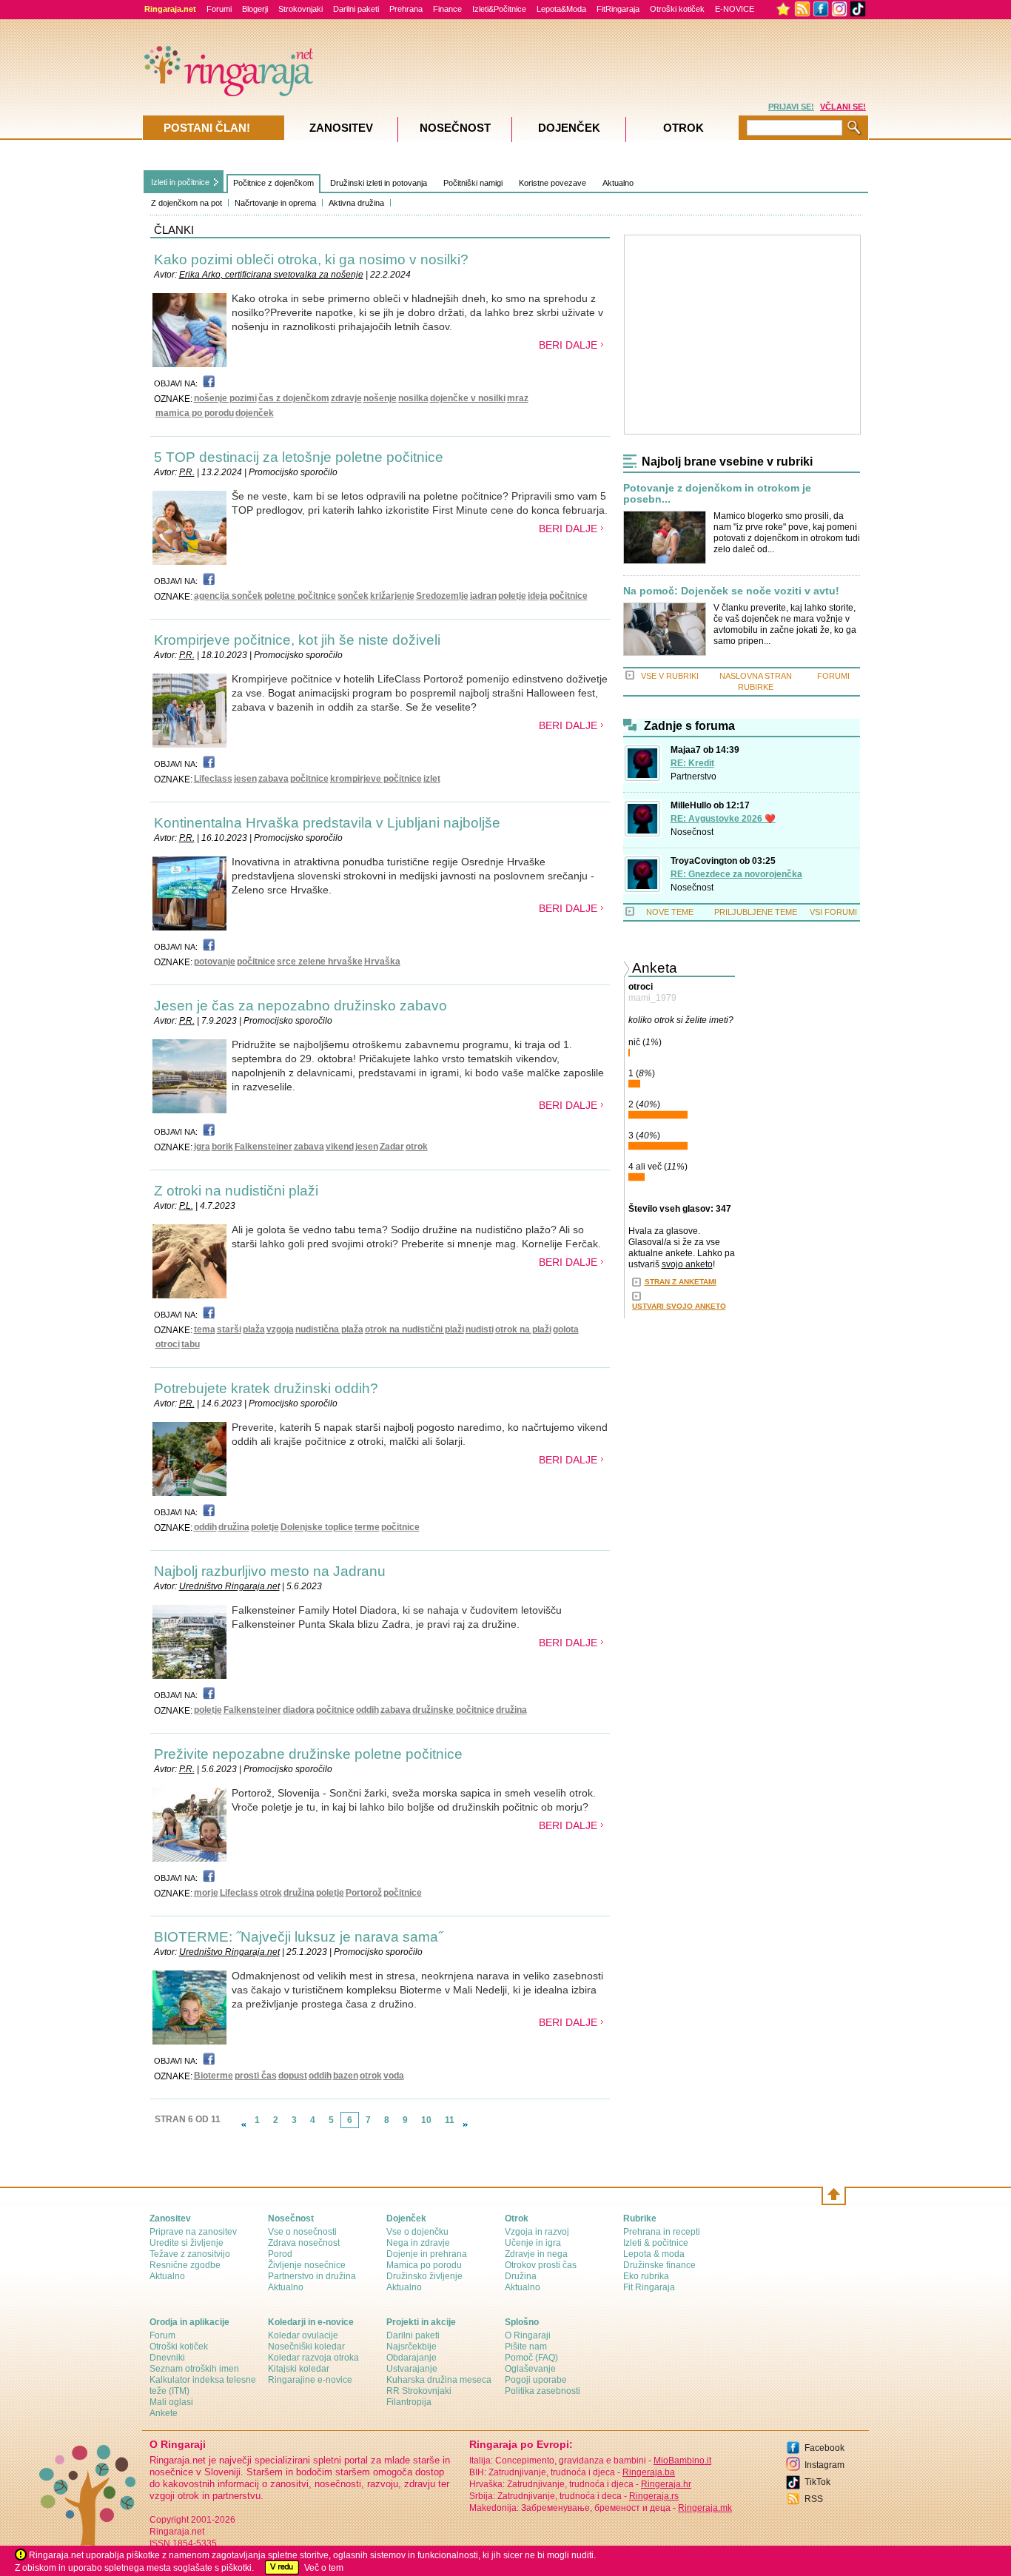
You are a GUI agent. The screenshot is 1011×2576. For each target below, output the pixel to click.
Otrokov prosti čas (541, 2265)
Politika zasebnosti (543, 2391)
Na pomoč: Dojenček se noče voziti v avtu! (731, 591)
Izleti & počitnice (656, 2243)
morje (206, 1893)
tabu (191, 1344)
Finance (447, 9)
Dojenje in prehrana (427, 2254)
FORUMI (833, 676)
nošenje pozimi (225, 398)
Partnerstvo (693, 777)
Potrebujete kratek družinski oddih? (266, 1388)
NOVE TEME (670, 912)
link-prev (243, 2124)
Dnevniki (167, 2358)
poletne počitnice (300, 596)
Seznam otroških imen (194, 2369)
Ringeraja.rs (654, 2496)
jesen (245, 779)
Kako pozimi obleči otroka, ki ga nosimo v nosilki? (311, 259)
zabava (273, 779)
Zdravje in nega (536, 2254)
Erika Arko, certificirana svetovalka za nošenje (271, 275)
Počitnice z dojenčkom (273, 183)
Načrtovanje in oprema (275, 203)
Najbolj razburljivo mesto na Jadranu (270, 1571)
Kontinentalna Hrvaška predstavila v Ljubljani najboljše (327, 823)
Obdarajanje (412, 2358)
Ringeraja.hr (666, 2484)
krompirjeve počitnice (376, 779)
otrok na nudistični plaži (414, 1329)
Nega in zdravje (418, 2243)
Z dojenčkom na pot (187, 203)
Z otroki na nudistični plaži (236, 1191)
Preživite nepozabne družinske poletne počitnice (308, 1754)
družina (234, 1527)
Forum (162, 2335)
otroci (168, 1344)
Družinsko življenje (424, 2276)
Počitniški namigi (473, 183)
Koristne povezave (552, 183)
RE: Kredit (692, 763)
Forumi (219, 9)
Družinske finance (659, 2265)
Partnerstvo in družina (312, 2276)
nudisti (480, 1329)
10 (426, 2120)
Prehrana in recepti (662, 2232)
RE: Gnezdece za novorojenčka (736, 874)
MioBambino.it (682, 2461)
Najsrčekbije (412, 2347)
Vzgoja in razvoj (537, 2232)
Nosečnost (692, 832)
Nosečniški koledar (306, 2347)
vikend (340, 1147)
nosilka (413, 398)
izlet (432, 779)
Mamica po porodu (424, 2265)
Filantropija (409, 2402)
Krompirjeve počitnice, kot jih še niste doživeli (297, 640)
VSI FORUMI (833, 912)
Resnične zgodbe (185, 2265)
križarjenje (392, 596)
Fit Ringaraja (649, 2287)
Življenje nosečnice (307, 2265)
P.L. (186, 1206)
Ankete (164, 2413)
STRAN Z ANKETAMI (681, 1282)
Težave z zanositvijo (190, 2254)
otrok (417, 1147)
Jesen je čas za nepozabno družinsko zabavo (300, 1006)
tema (205, 1329)
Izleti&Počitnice (499, 9)
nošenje (380, 398)
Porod (280, 2254)
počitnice (568, 596)
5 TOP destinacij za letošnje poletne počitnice (299, 457)
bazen (346, 2076)
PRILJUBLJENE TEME (756, 912)
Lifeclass (213, 779)
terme (367, 1527)
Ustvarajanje (412, 2369)
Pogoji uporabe (536, 2380)
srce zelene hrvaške (320, 962)
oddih (205, 1527)
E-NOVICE (735, 9)
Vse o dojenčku (417, 2232)
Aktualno (618, 183)
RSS (814, 2499)
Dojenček (569, 128)
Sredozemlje (442, 596)
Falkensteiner (263, 1147)
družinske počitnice (453, 1710)
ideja (538, 596)
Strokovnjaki (300, 9)
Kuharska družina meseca (439, 2380)
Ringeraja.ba (649, 2472)
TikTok (817, 2482)
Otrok (683, 128)
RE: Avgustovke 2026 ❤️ (723, 819)
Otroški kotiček (677, 9)
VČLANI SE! (843, 107)
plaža (254, 1329)
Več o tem (324, 2568)
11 (450, 2120)
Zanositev (341, 128)
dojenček (255, 413)
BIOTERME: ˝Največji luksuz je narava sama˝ (298, 1937)
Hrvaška (382, 962)
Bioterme (214, 2076)
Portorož (364, 1893)
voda (394, 2076)
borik (222, 1147)
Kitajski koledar (299, 2369)
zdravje (346, 398)
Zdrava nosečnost (304, 2243)
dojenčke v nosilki (468, 398)
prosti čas (256, 2076)
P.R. (187, 472)
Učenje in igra (533, 2243)
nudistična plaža (329, 1329)
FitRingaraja (618, 9)
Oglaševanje (530, 2369)
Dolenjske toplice (317, 1527)
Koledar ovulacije (303, 2335)
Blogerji (255, 9)
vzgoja (280, 1329)
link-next (466, 2124)
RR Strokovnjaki (419, 2391)
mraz (518, 398)
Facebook (824, 2448)
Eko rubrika (646, 2276)
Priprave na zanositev (193, 2232)
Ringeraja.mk (705, 2508)
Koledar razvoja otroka (313, 2358)
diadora (299, 1710)
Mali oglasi (171, 2402)
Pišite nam (526, 2347)
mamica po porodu (195, 413)
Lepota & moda (654, 2254)
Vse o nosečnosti (302, 2232)
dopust (293, 2076)
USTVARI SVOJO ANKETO (679, 1306)
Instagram (824, 2465)
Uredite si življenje (187, 2243)
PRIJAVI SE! (791, 107)
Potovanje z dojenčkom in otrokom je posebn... (717, 494)
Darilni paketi (356, 9)
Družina (521, 2276)
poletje (512, 596)
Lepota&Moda (561, 9)
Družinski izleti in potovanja (379, 183)
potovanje (215, 962)
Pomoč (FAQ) (531, 2358)
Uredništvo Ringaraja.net (229, 1586)
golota (566, 1329)
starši (229, 1329)
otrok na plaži (523, 1329)
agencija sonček (228, 596)
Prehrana (406, 9)
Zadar (392, 1147)
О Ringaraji (528, 2335)
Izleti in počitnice (180, 182)
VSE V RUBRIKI (670, 676)
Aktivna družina (356, 203)
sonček (353, 596)
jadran (483, 596)
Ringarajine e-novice (310, 2380)
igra (202, 1147)
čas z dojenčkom (294, 398)
